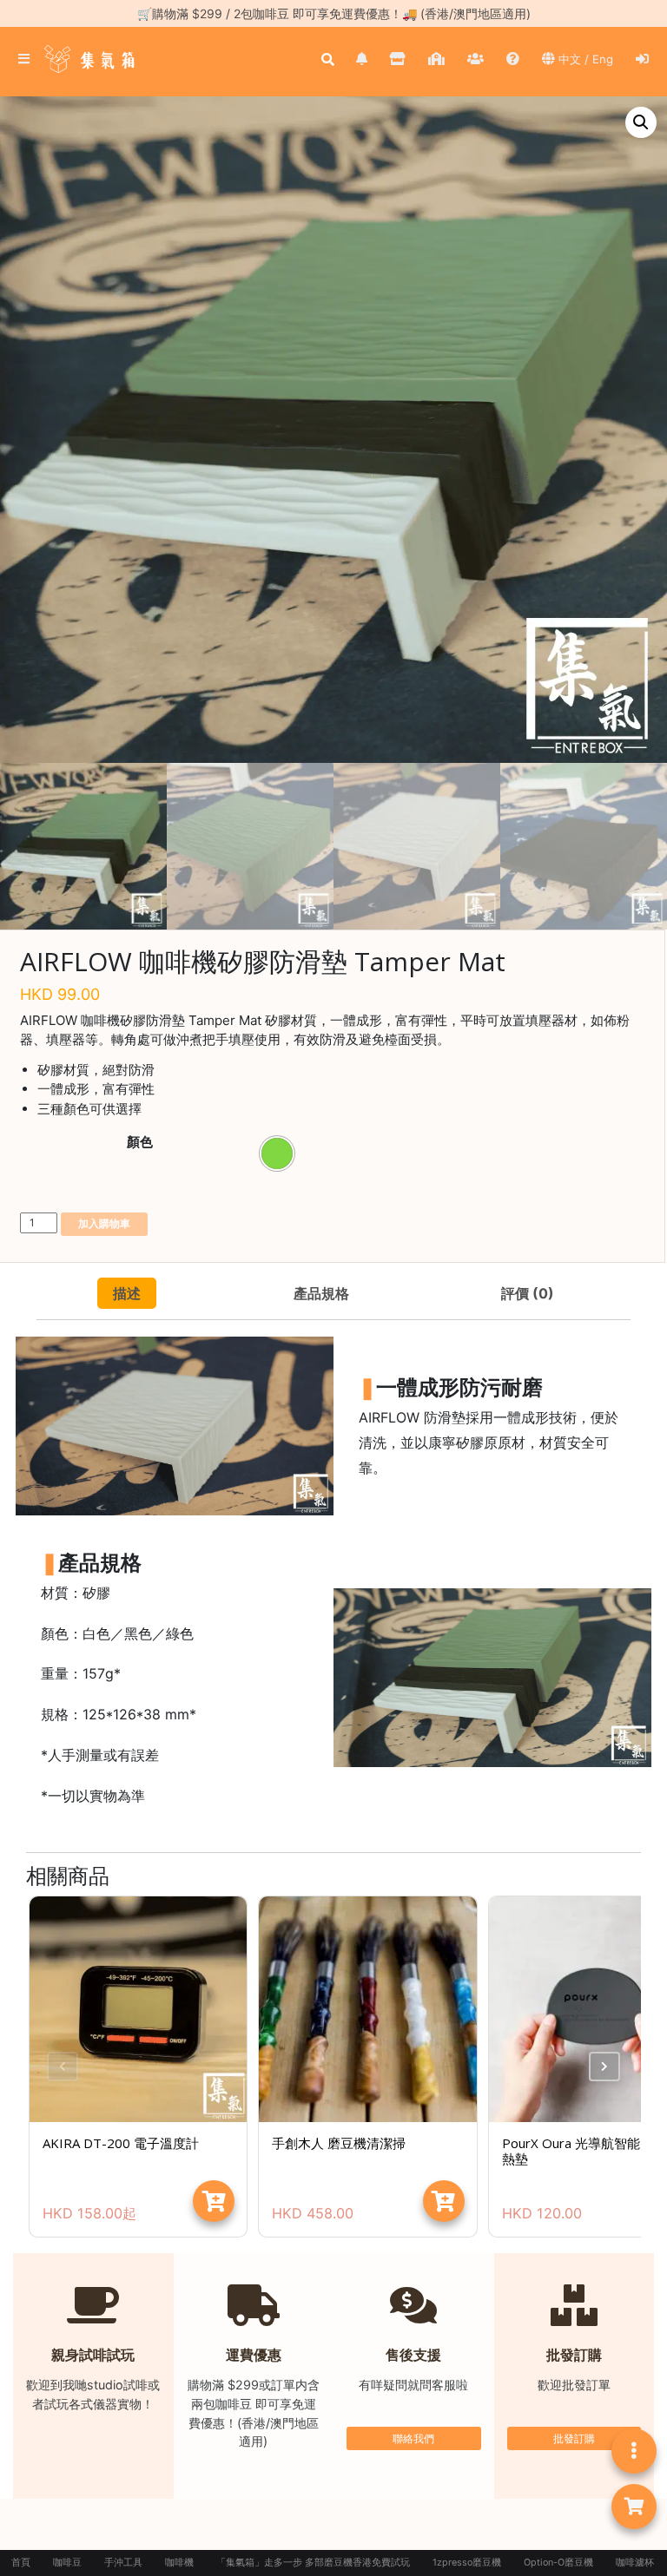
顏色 (140, 1142)
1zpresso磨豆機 (467, 2563)
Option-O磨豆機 (558, 2563)
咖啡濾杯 (635, 2563)
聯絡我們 (413, 2438)
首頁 (21, 2563)
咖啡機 (179, 2563)
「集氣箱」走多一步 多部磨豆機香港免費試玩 (313, 2563)
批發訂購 (574, 2438)
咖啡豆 (67, 2563)
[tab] (127, 1293)
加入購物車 (104, 1223)
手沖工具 (123, 2563)
